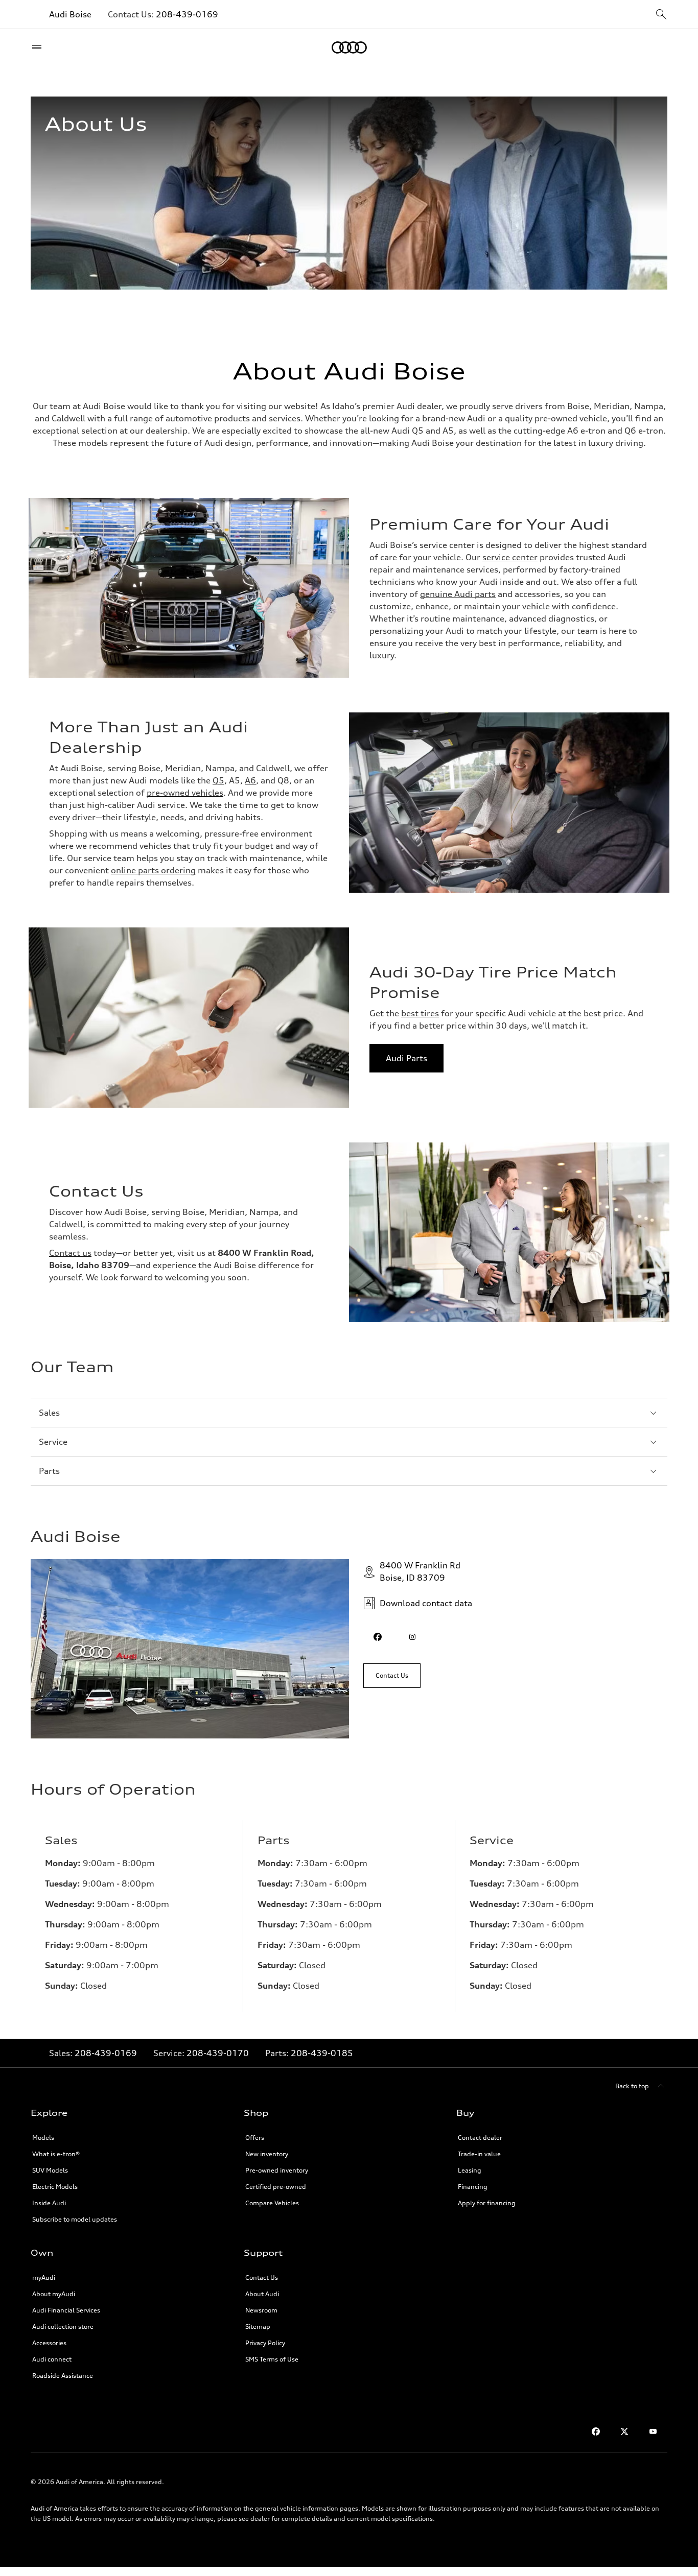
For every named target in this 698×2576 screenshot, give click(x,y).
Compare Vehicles (272, 2203)
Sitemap (258, 2327)
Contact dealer (480, 2138)
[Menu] (39, 47)
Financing (473, 2187)
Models (43, 2138)
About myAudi (54, 2294)
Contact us (70, 1253)
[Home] (349, 47)
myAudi (44, 2277)
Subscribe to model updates (75, 2219)
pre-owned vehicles (185, 793)
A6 (250, 780)
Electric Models (55, 2187)
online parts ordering (153, 870)
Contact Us (262, 2277)
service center (510, 557)
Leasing (470, 2170)
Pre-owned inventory (277, 2170)
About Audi (262, 2294)
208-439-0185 (322, 2053)
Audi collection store (63, 2327)
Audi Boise (70, 14)
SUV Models (50, 2170)
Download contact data (426, 1603)
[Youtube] (653, 2431)
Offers (255, 2138)
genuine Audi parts (458, 594)
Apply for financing (487, 2203)
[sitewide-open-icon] (661, 15)
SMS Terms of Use (272, 2359)
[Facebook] (596, 2431)
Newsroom (261, 2310)
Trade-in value (479, 2154)
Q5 (218, 780)
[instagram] (412, 1637)
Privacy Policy (265, 2343)
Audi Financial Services (66, 2310)
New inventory (267, 2154)
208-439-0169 (187, 14)
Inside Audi (49, 2203)
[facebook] (378, 1637)
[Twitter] (624, 2431)
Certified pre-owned (276, 2187)
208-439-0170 (218, 2053)
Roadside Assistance (63, 2376)
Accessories (49, 2343)
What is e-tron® (56, 2154)
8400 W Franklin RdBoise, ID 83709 (420, 1571)
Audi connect (52, 2359)
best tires (420, 1013)
